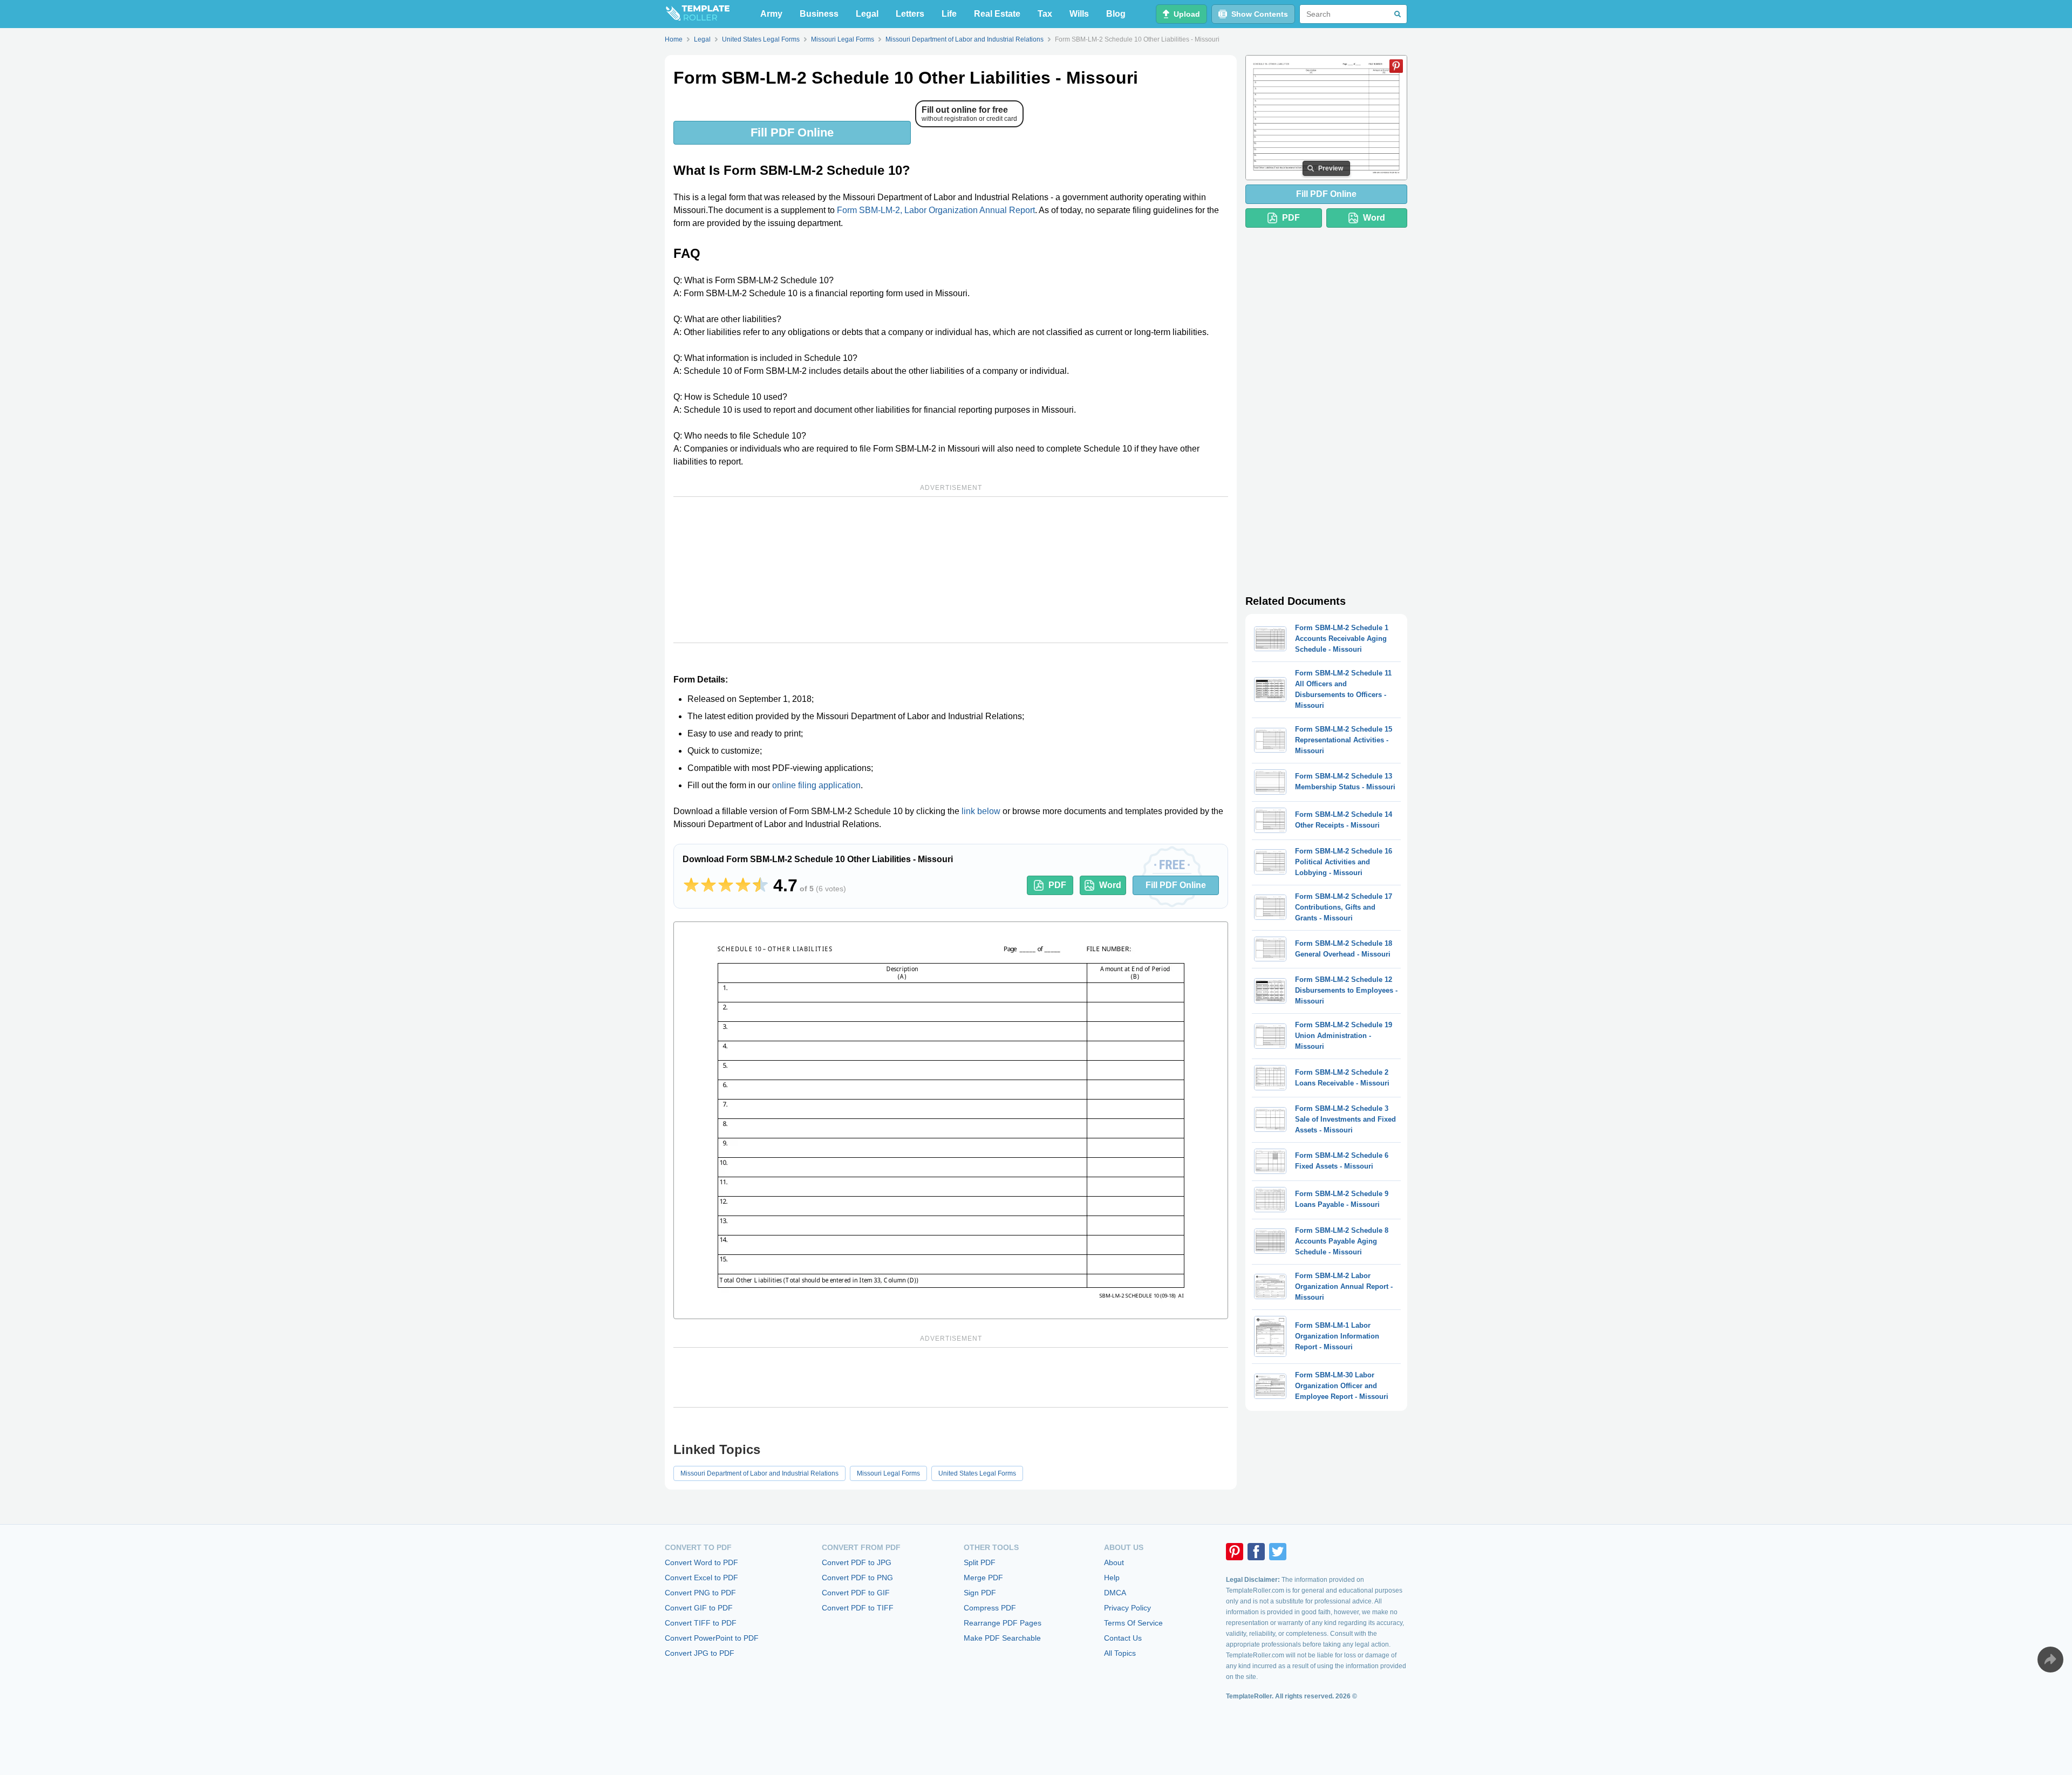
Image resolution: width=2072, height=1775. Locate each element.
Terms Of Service (1133, 1623)
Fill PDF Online (792, 132)
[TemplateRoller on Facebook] (1256, 1552)
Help (1112, 1578)
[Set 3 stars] (726, 885)
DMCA (1115, 1593)
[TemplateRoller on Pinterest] (1235, 1552)
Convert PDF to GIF (856, 1593)
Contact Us (1123, 1638)
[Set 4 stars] (743, 885)
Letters (910, 14)
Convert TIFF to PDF (701, 1623)
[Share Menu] (2050, 1660)
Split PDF (980, 1562)
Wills (1079, 14)
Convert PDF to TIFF (858, 1608)
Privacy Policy (1127, 1608)
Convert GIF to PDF (699, 1608)
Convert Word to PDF (701, 1562)
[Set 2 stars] (708, 885)
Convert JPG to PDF (700, 1653)
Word (1110, 885)
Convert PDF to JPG (857, 1562)
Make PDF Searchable (1002, 1638)
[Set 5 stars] (760, 885)
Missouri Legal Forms (888, 1473)
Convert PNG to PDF (700, 1593)
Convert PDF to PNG (857, 1578)
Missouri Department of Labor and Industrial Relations (759, 1473)
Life (949, 14)
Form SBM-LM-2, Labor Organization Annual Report (936, 210)
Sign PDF (980, 1593)
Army (771, 14)
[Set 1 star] (691, 885)
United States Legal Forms (977, 1473)
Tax (1045, 14)
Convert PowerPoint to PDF (712, 1638)
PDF (1057, 885)
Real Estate (997, 14)
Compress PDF (990, 1608)
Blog (1116, 14)
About (1114, 1562)
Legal (867, 14)
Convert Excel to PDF (701, 1578)
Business (819, 14)
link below (981, 811)
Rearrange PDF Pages (1003, 1623)
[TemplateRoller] (697, 14)
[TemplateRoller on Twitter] (1278, 1552)
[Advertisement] (951, 570)
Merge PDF (983, 1578)
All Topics (1120, 1653)
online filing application (816, 785)
